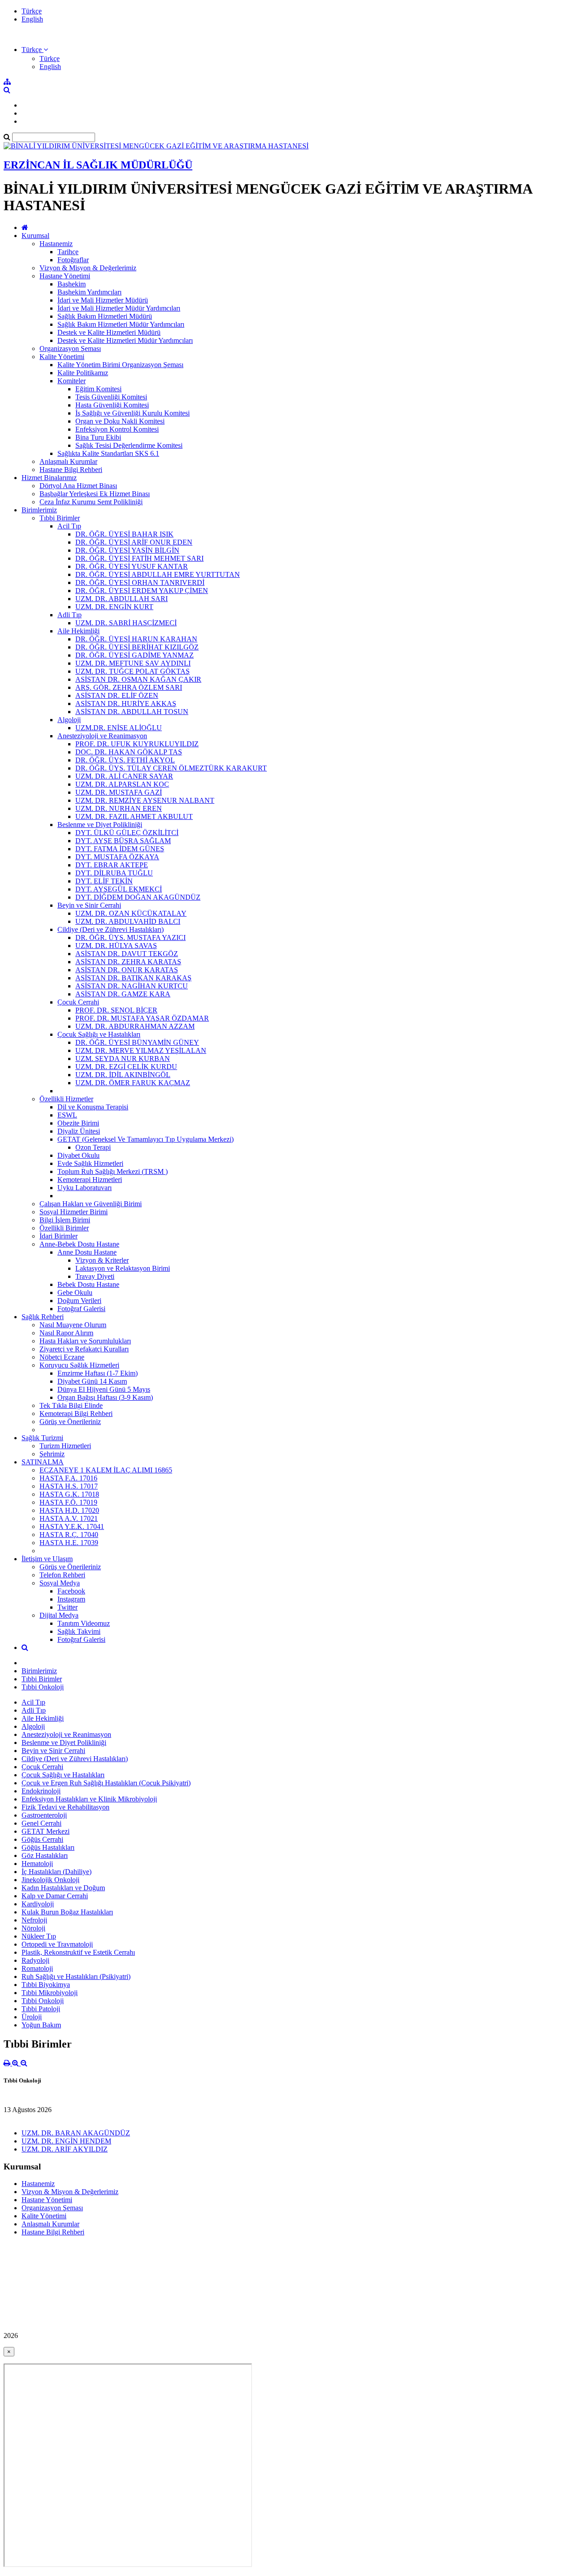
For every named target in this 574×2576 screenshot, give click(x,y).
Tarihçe (68, 252)
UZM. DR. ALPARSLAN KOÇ (122, 784)
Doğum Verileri (79, 1301)
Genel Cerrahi (41, 1823)
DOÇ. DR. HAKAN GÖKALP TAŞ (129, 752)
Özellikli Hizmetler (66, 1099)
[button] (35, 50)
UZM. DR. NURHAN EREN (119, 808)
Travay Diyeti (95, 1276)
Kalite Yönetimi (62, 357)
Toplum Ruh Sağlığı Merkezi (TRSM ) (113, 1171)
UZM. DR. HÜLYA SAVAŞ (116, 946)
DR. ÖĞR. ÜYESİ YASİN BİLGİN (127, 550)
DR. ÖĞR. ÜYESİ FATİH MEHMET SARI (139, 558)
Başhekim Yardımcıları (89, 292)
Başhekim (72, 284)
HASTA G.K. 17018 (69, 1494)
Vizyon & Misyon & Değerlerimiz (88, 268)
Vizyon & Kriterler (102, 1260)
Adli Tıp (70, 615)
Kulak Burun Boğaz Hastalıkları (67, 1912)
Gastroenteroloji (44, 1815)
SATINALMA (43, 1462)
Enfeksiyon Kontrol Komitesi (117, 429)
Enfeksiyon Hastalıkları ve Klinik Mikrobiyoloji (89, 1799)
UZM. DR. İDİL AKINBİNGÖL (123, 1075)
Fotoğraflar (73, 260)
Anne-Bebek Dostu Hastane (79, 1244)
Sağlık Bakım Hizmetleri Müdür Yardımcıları (121, 324)
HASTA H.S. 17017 (69, 1486)
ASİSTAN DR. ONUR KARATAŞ (127, 970)
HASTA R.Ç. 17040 (69, 1535)
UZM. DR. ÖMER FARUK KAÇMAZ (133, 1083)
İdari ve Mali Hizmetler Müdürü (103, 300)
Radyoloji (35, 1960)
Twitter (67, 1607)
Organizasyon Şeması (70, 349)
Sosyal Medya (60, 1583)
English (32, 19)
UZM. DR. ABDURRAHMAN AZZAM (135, 1026)
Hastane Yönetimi (65, 276)
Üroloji (32, 2017)
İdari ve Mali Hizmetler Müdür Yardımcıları (119, 308)
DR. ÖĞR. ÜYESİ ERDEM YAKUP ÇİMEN (142, 591)
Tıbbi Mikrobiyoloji (50, 1993)
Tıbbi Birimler (60, 518)
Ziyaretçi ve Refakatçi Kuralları (84, 1349)
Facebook (71, 1591)
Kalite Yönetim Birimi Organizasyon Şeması (120, 365)
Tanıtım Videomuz (84, 1623)
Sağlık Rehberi (43, 1317)
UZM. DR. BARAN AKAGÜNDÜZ (76, 2133)
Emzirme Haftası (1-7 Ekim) (98, 1373)
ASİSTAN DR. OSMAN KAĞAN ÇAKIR (138, 679)
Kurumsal (35, 236)
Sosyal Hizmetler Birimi (74, 1212)
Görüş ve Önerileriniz (70, 1422)
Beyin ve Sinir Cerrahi (89, 905)
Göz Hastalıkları (45, 1855)
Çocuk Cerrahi (78, 1002)
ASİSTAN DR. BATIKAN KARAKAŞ (133, 978)
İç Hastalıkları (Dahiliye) (57, 1872)
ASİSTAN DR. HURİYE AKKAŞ (126, 704)
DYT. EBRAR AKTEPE (112, 865)
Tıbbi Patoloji (41, 2009)
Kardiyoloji (38, 1904)
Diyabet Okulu (78, 1155)
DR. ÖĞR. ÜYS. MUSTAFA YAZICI (130, 937)
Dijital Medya (59, 1615)
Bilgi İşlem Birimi (65, 1220)
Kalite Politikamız (83, 373)
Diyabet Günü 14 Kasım (92, 1381)
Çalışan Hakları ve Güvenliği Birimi (91, 1204)
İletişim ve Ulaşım (47, 1559)
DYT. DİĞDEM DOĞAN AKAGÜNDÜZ (138, 897)
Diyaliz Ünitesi (79, 1131)
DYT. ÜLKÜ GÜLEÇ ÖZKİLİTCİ (127, 833)
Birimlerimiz (39, 510)
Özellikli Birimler (64, 1228)
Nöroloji (33, 1928)
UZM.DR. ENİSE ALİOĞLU (119, 728)
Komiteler (72, 381)
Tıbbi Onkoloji (43, 1687)
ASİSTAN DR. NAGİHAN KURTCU (132, 986)
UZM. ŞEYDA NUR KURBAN (123, 1059)
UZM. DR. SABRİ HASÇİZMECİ (126, 623)
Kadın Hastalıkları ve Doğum (63, 1888)
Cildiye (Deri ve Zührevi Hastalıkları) (111, 929)
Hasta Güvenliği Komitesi (112, 405)
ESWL (67, 1115)
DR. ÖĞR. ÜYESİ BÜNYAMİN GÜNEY (137, 1042)
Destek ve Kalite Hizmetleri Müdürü (109, 332)
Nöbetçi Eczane (62, 1357)
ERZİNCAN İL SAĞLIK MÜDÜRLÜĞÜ (98, 165)
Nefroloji (34, 1920)
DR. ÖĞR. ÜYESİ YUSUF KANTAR (132, 566)
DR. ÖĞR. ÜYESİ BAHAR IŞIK (124, 534)
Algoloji (69, 720)
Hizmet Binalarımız (49, 478)
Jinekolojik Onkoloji (50, 1880)
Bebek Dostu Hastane (88, 1284)
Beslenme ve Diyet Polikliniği (100, 825)
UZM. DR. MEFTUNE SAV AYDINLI (133, 663)
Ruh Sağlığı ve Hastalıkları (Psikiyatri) (76, 1976)
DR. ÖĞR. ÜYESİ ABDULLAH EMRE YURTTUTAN (158, 574)
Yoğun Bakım (41, 2025)
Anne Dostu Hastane (87, 1252)
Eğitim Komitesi (98, 389)
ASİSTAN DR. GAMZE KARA (123, 994)
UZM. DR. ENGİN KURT (114, 607)
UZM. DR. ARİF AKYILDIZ (65, 2149)
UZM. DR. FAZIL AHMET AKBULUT (134, 816)
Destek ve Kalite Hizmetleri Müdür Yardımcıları (125, 340)
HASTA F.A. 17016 (68, 1478)
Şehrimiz (52, 1454)
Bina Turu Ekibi (98, 437)
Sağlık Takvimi (79, 1631)
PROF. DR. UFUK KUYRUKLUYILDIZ (137, 744)
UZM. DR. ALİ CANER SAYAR (124, 776)
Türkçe (32, 11)
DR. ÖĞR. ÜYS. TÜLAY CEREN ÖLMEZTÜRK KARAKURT (171, 768)
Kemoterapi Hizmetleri (90, 1180)
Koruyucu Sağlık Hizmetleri (79, 1365)
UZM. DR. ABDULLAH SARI (122, 599)
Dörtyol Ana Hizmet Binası (78, 486)
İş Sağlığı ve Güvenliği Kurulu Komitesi (133, 413)
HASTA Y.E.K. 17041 (72, 1526)
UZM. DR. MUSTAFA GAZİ (119, 792)
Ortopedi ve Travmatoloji (57, 1944)
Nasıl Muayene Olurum (73, 1325)
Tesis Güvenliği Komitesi (111, 397)
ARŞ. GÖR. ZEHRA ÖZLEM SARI (129, 687)
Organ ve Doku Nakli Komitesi (120, 421)
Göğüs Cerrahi (42, 1839)
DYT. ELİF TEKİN (104, 881)
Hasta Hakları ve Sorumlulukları (85, 1341)
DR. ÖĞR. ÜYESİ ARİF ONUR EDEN (134, 542)
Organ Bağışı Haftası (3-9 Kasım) (105, 1397)
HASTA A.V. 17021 (69, 1518)
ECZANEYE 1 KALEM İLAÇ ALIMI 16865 (106, 1470)
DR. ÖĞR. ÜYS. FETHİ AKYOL (125, 760)
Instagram (71, 1599)
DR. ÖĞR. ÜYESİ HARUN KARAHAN (136, 639)
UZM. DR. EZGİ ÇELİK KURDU (126, 1067)
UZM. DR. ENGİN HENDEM (66, 2141)
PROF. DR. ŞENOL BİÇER (116, 1010)
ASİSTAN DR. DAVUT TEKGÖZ (127, 954)
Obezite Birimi (78, 1123)
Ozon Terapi (93, 1147)
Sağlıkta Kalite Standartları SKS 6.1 (108, 453)
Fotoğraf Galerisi (81, 1309)
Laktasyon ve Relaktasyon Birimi (123, 1268)
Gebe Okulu (75, 1292)
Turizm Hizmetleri (65, 1446)
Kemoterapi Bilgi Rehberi (76, 1414)
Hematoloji (37, 1864)
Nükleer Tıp (39, 1936)
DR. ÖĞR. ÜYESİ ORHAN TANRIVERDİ (140, 582)
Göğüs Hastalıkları (48, 1847)
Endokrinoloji (41, 1791)
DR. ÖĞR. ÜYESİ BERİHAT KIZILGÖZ (137, 647)
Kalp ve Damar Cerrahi (55, 1896)
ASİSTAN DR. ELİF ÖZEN (117, 695)
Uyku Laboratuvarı (85, 1188)
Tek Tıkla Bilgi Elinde (71, 1405)
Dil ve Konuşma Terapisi (93, 1107)
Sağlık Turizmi (42, 1438)
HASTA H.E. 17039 (69, 1543)
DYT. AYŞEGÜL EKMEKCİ (119, 889)
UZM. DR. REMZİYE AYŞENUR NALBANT (145, 800)
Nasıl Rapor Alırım (66, 1333)
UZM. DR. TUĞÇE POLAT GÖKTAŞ (133, 671)
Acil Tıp (69, 526)
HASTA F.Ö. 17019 (68, 1502)
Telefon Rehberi (62, 1575)
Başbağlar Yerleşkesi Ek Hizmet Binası (95, 494)
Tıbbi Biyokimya (46, 1985)
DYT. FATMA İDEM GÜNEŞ (120, 849)
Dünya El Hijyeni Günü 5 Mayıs (104, 1389)
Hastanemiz (56, 244)
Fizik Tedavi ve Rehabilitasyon (65, 1807)
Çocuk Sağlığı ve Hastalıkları (99, 1034)
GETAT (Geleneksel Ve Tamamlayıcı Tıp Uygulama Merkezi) (146, 1139)
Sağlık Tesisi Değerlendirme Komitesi (129, 445)
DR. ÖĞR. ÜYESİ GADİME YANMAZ (135, 655)
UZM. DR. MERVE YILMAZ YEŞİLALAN (141, 1050)
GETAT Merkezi (46, 1831)
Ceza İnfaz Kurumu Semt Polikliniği (91, 502)
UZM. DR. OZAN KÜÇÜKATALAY (131, 913)
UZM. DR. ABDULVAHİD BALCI (128, 921)
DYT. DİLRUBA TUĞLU (114, 873)
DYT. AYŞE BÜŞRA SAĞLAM (123, 841)
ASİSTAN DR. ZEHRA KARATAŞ (128, 962)
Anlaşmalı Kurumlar (68, 461)
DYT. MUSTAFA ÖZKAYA (117, 857)
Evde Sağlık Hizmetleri (90, 1163)
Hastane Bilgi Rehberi (71, 470)
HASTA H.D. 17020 (69, 1510)
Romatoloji (37, 1968)
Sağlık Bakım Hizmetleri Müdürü (105, 316)
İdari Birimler (59, 1236)
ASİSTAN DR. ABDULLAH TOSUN (132, 712)
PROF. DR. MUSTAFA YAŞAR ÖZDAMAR (142, 1018)
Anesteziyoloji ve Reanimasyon (102, 736)
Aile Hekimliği (78, 631)
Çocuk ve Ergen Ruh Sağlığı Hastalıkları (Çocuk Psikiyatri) (106, 1783)
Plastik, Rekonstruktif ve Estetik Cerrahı (78, 1952)
